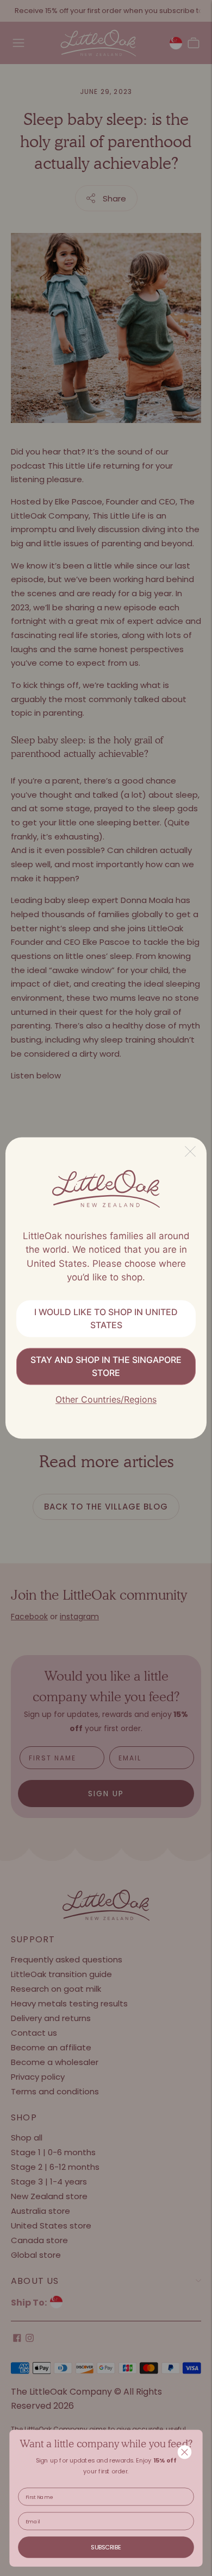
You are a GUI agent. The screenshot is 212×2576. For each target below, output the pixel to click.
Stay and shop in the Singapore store (106, 1366)
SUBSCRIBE (106, 2547)
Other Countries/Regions (106, 1399)
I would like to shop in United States (106, 1318)
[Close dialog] (185, 2452)
